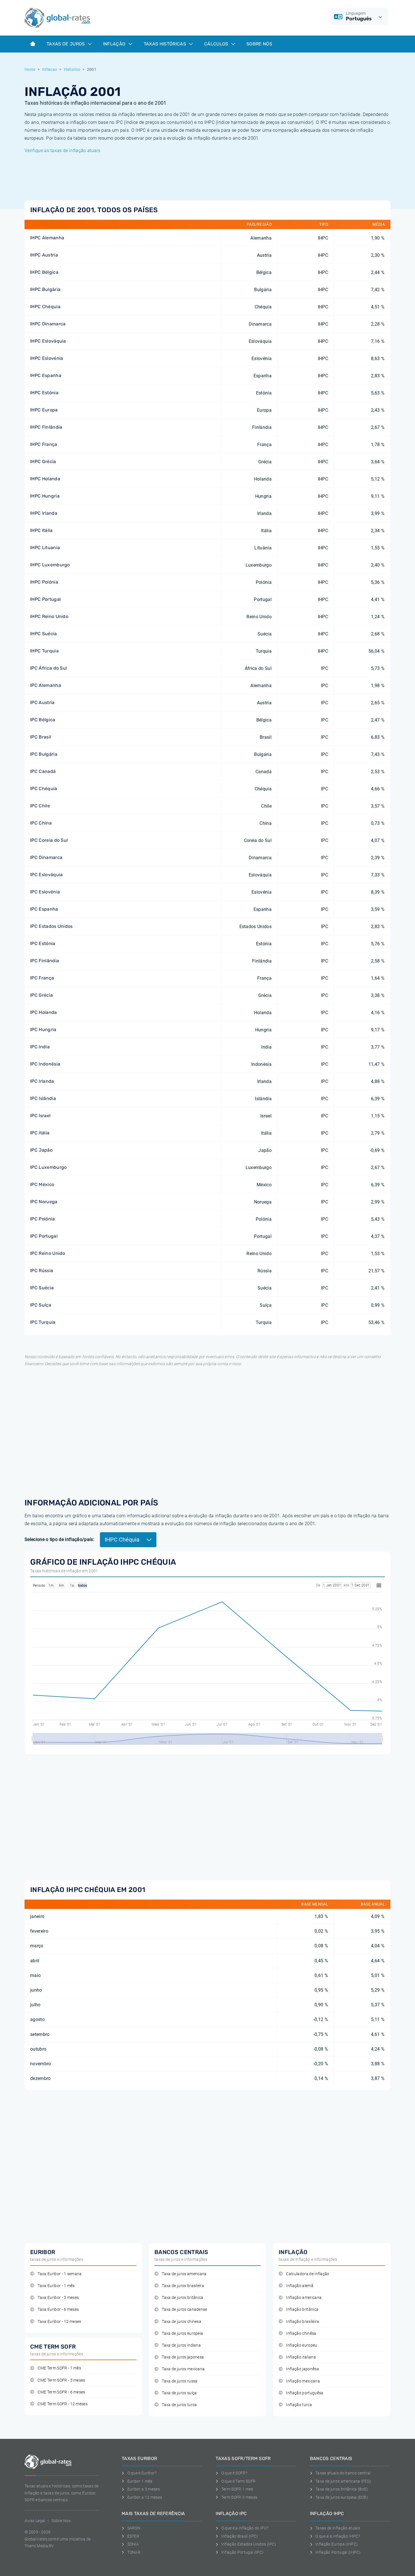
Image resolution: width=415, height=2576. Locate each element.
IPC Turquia (43, 1322)
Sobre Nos (61, 2521)
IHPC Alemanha (47, 238)
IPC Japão (41, 1150)
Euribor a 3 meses (144, 2489)
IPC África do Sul (49, 668)
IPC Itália (40, 1133)
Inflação (115, 44)
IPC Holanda (44, 1012)
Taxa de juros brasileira (183, 2286)
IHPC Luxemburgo (50, 565)
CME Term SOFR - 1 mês (59, 2368)
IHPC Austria (44, 255)
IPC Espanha (44, 909)
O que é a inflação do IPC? (245, 2528)
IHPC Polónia (44, 582)
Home (30, 69)
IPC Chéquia (44, 789)
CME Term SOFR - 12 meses (63, 2404)
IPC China (41, 823)
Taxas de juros (66, 44)
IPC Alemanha (46, 685)
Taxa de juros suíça (179, 2393)
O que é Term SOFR (238, 2481)
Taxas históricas (165, 44)
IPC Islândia (43, 1098)
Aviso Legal (35, 2521)
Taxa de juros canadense (184, 2309)
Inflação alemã (300, 2286)
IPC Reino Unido (48, 1253)
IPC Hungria (43, 1030)
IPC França (42, 978)
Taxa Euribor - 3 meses (58, 2298)
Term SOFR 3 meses (239, 2497)
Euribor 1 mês (140, 2481)
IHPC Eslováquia (48, 341)
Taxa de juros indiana (181, 2345)
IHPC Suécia (44, 634)
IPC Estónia (43, 943)
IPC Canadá (43, 771)
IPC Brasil (41, 737)
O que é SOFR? (234, 2473)
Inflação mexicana (303, 2381)
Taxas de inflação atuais (338, 2528)
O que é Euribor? (142, 2473)
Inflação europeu (302, 2345)
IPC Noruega (44, 1202)
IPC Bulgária (44, 754)
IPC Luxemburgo (48, 1167)
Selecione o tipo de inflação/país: (59, 1539)
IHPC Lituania (45, 548)
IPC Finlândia (45, 961)
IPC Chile (40, 806)
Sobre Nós (259, 44)
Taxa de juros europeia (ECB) (342, 2497)
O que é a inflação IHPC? (338, 2536)
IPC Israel (40, 1116)
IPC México (42, 1184)
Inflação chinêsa (301, 2333)
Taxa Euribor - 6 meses (58, 2309)
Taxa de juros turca (179, 2405)
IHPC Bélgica (44, 272)
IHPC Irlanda (44, 513)
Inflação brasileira (302, 2322)
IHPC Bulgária (45, 289)
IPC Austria (42, 702)
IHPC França (44, 444)
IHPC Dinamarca (48, 324)
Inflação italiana (301, 2357)
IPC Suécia (42, 1288)
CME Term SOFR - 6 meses (61, 2392)
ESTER (133, 2536)
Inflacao (50, 69)
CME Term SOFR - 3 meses (61, 2380)
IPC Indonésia (45, 1064)
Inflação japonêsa (302, 2369)
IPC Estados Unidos (52, 926)
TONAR (134, 2552)
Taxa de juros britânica (183, 2298)
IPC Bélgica (43, 720)
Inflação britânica (302, 2309)
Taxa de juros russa (180, 2381)
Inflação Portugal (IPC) (242, 2552)
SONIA (133, 2544)
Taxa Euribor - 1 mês (56, 2286)
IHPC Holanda (45, 479)
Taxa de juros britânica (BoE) (342, 2489)
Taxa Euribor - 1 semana (60, 2274)
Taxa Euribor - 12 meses (59, 2322)
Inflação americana (304, 2298)
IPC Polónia (43, 1219)
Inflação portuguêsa (305, 2393)
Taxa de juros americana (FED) (343, 2481)
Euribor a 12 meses (145, 2497)
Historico (72, 69)
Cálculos (217, 44)
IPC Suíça (41, 1305)
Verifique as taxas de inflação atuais (62, 151)
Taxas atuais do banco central (343, 2473)
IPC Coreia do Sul (49, 840)
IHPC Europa (44, 410)
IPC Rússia (42, 1271)
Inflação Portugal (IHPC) (338, 2552)
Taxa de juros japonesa (183, 2357)
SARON (134, 2528)
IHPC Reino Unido (49, 616)
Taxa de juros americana (184, 2274)
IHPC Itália (41, 530)
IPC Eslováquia (46, 875)
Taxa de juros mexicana (183, 2369)
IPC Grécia (41, 995)
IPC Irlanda (42, 1081)
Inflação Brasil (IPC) (240, 2536)
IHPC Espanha (46, 375)
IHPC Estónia (44, 393)
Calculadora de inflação (308, 2274)
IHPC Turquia (44, 651)
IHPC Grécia (43, 462)
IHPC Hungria (45, 496)
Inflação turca (299, 2405)
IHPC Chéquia (45, 307)
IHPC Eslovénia (47, 358)
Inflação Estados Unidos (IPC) (249, 2544)
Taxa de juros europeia (182, 2333)
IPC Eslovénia (45, 892)
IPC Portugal (44, 1236)
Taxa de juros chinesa (182, 2322)
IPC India (40, 1047)
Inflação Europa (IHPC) (337, 2544)
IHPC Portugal (45, 599)
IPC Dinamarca (46, 857)
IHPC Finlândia (46, 427)
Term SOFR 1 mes (237, 2489)
